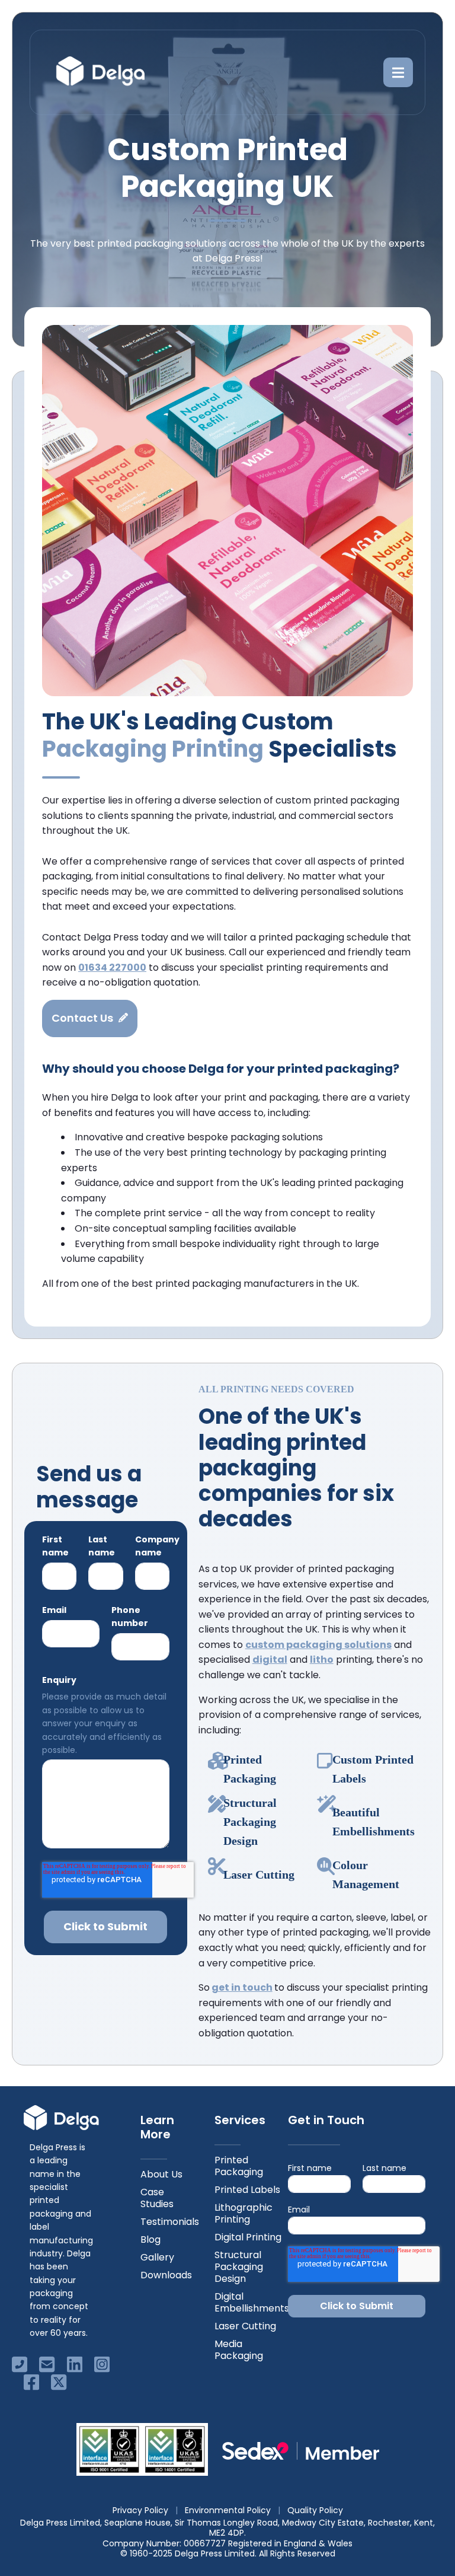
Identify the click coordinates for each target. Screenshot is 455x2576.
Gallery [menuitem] (157, 2257)
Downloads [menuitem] (166, 2275)
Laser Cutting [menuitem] (245, 2326)
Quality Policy (315, 2510)
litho (322, 1660)
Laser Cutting (259, 1874)
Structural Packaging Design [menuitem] (239, 2267)
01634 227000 (112, 967)
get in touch (242, 1987)
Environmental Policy (228, 2510)
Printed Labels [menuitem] (247, 2190)
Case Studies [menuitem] (157, 2198)
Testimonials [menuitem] (170, 2222)
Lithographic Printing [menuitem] (243, 2213)
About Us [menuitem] (161, 2174)
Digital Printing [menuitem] (248, 2237)
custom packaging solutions (318, 1645)
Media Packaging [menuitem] (239, 2350)
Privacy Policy (140, 2510)
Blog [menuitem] (150, 2239)
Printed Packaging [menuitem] (239, 2166)
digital (270, 1660)
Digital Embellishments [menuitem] (252, 2302)
